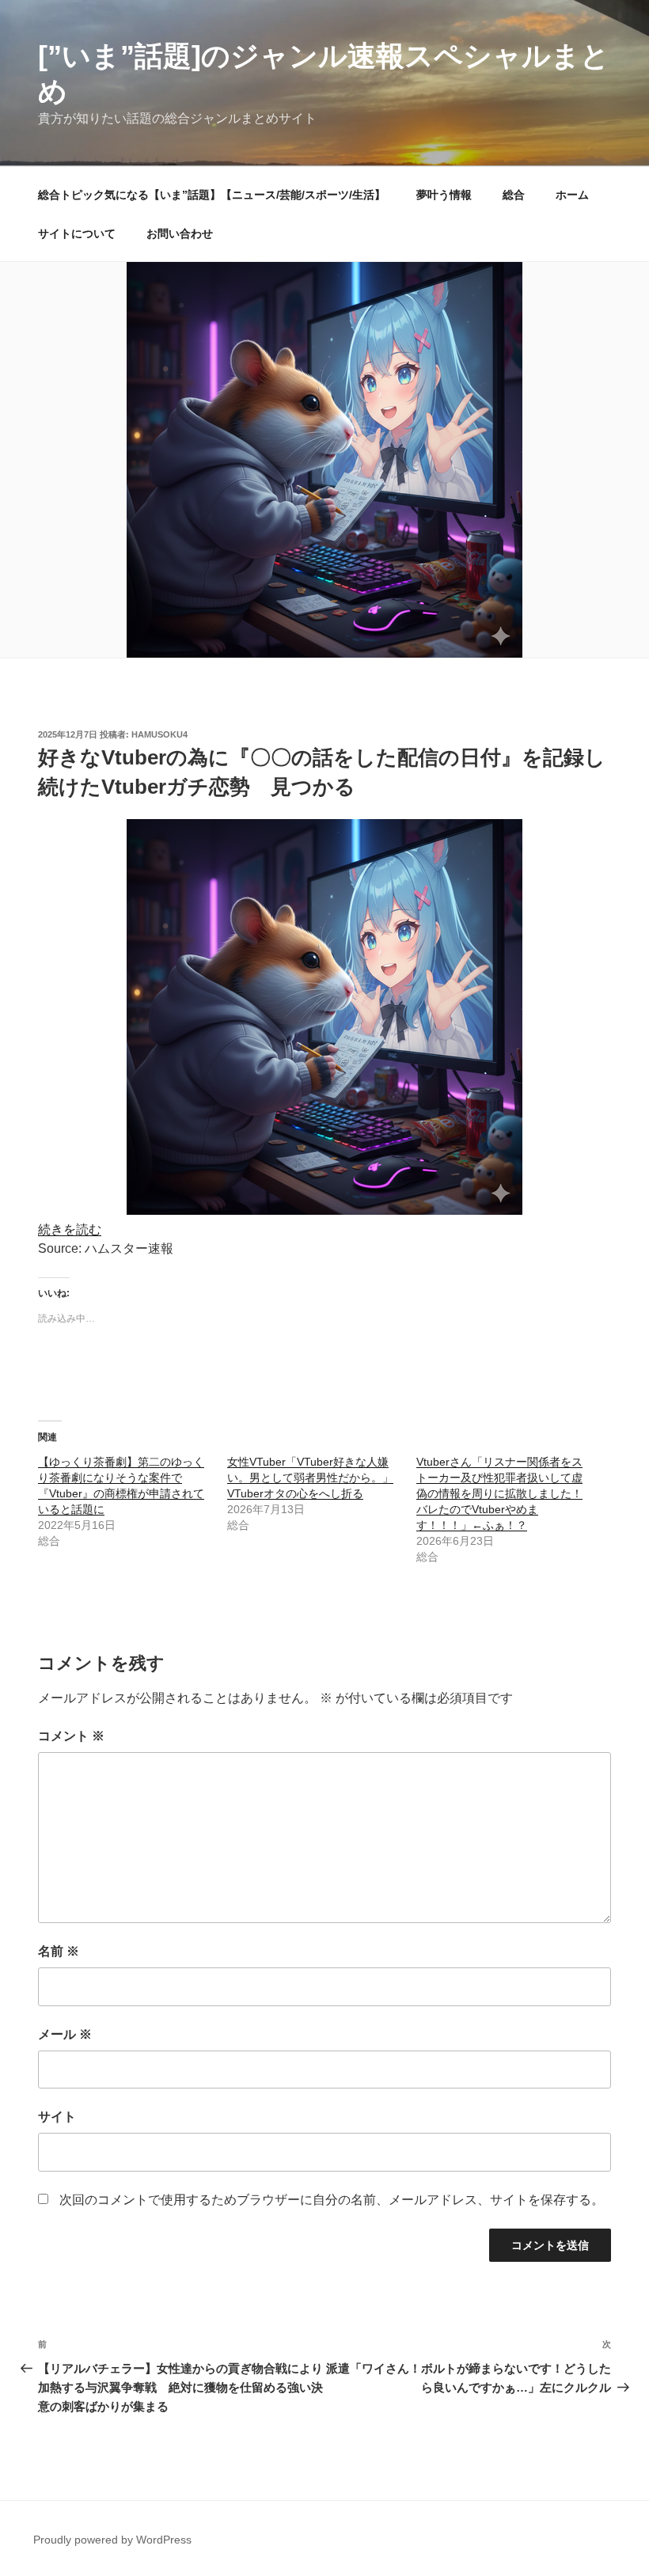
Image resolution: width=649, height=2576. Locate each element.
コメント (71, 1736)
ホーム (572, 195)
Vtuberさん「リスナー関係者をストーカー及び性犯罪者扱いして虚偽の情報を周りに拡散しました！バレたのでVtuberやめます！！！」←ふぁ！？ (499, 1493)
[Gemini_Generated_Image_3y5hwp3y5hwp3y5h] (324, 1210)
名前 (59, 1951)
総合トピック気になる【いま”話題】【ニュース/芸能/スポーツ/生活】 (212, 195)
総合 (514, 195)
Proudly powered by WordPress (112, 2540)
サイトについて (77, 233)
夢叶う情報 (444, 195)
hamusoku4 (159, 734)
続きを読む (70, 1229)
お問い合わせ (180, 233)
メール (65, 2034)
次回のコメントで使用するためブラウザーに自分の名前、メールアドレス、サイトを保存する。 (332, 2200)
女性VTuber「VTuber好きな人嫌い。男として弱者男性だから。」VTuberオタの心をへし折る (310, 1478)
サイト (57, 2117)
